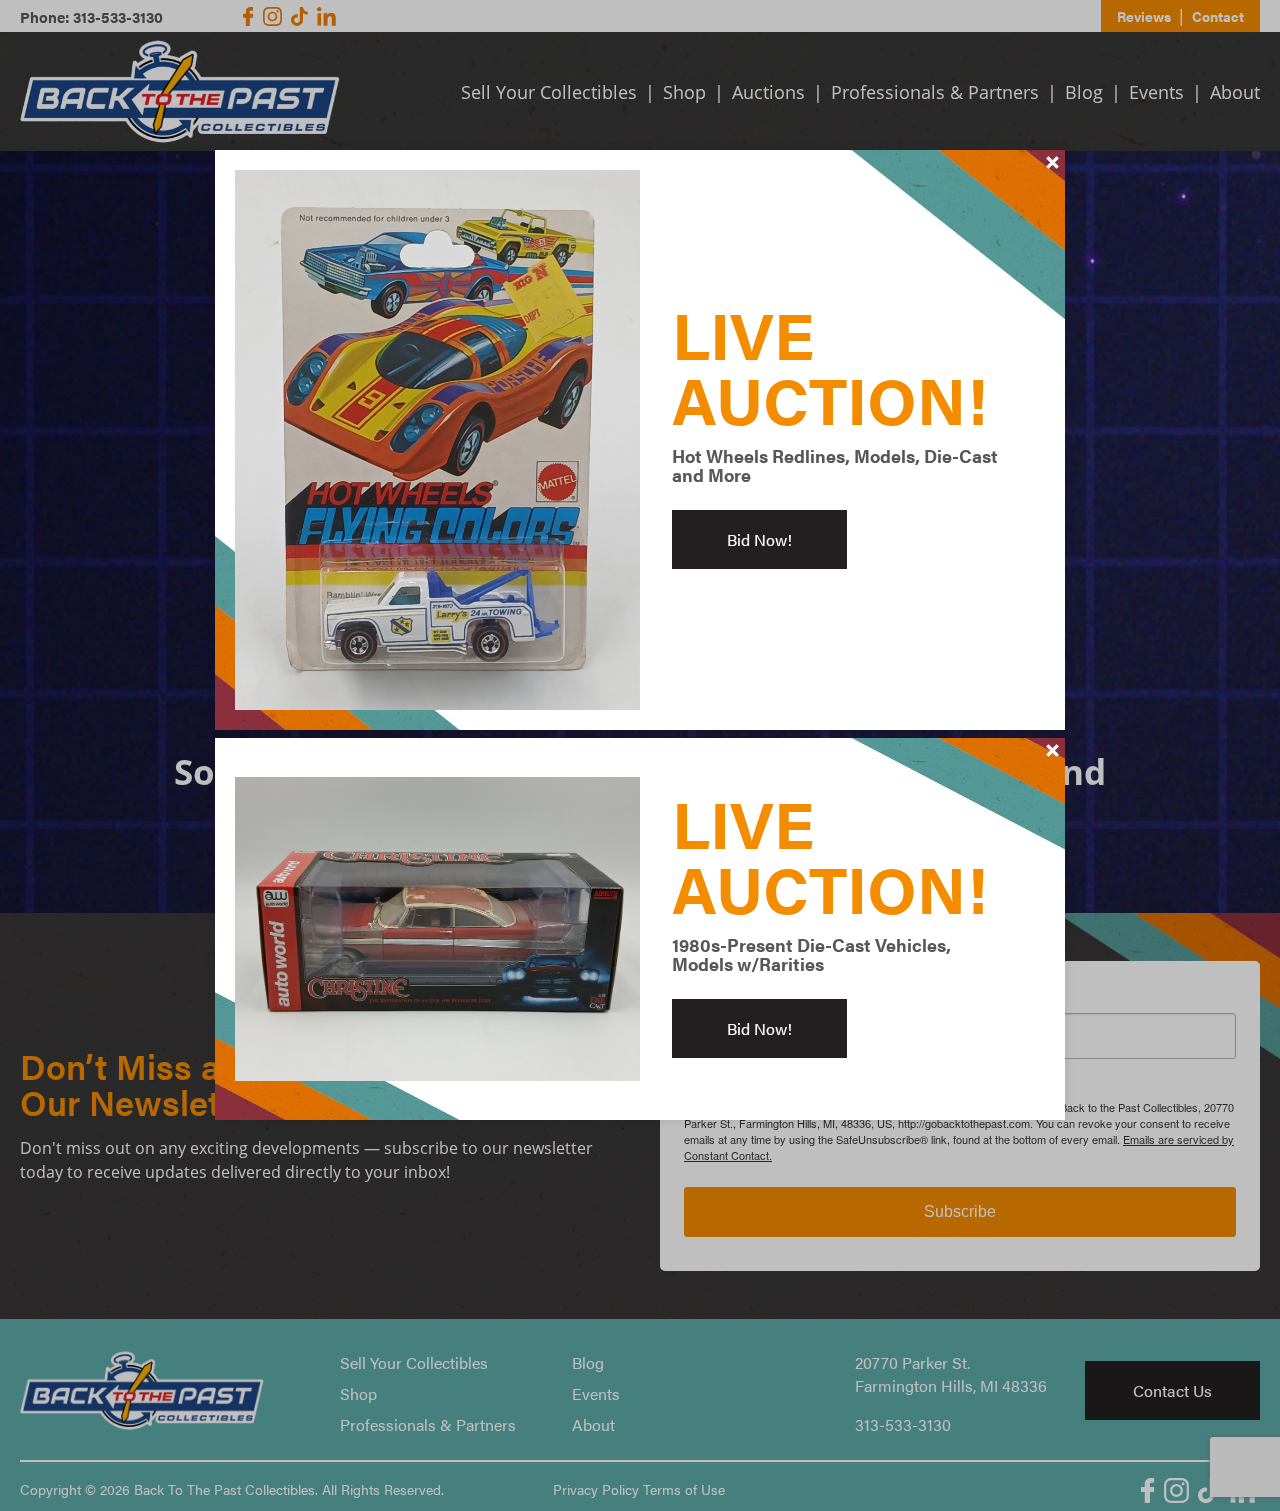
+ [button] (1053, 162)
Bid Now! (759, 539)
